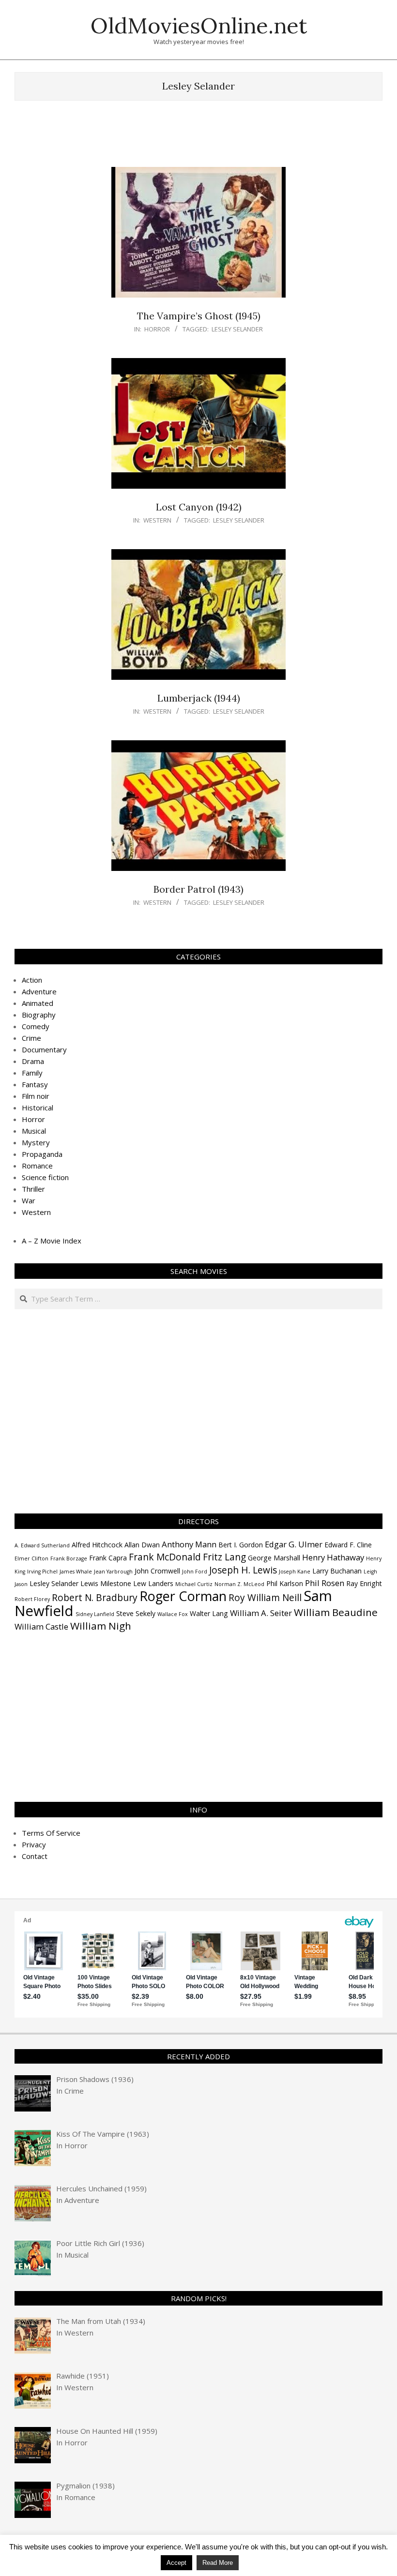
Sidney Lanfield (95, 1614)
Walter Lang (209, 1613)
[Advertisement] (198, 138)
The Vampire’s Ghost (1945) (199, 316)
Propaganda (42, 1154)
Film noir (36, 1096)
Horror (157, 329)
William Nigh (101, 1626)
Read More (218, 2563)
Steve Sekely (136, 1613)
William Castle (41, 1626)
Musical (34, 1131)
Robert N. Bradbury (95, 1598)
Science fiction (45, 1177)
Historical (38, 1108)
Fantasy (35, 1084)
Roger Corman (183, 1596)
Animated (38, 1003)
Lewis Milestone (106, 1583)
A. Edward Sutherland (42, 1545)
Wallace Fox (173, 1614)
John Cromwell (157, 1571)
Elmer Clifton (31, 1558)
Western (157, 520)
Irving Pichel (42, 1572)
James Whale (76, 1572)
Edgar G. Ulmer (294, 1544)
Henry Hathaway (333, 1557)
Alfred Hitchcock (97, 1545)
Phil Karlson (285, 1583)
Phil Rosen (325, 1583)
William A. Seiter (261, 1613)
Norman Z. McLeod (239, 1584)
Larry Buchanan (337, 1571)
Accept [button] (176, 2563)
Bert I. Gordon (241, 1545)
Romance (37, 1166)
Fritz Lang (224, 1557)
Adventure (39, 991)
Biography (39, 1015)
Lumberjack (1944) (199, 698)
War (29, 1200)
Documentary (44, 1049)
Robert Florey (32, 1599)
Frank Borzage (69, 1558)
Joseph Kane (295, 1572)
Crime (31, 1038)
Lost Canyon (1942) (199, 507)
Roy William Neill (265, 1598)
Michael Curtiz (194, 1584)
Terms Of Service (51, 1833)
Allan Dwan (142, 1545)
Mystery (36, 1142)
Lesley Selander (237, 329)
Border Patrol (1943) (198, 889)
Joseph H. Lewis (243, 1570)
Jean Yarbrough (113, 1572)
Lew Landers (153, 1583)
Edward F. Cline (348, 1545)
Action (32, 980)
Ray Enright (364, 1583)
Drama (33, 1061)
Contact (35, 1856)
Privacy (34, 1844)
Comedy (36, 1026)
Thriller (33, 1189)
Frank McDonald (165, 1557)
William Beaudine (336, 1612)
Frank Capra (108, 1558)
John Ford (195, 1572)
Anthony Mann (189, 1544)
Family (32, 1073)
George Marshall (274, 1558)
